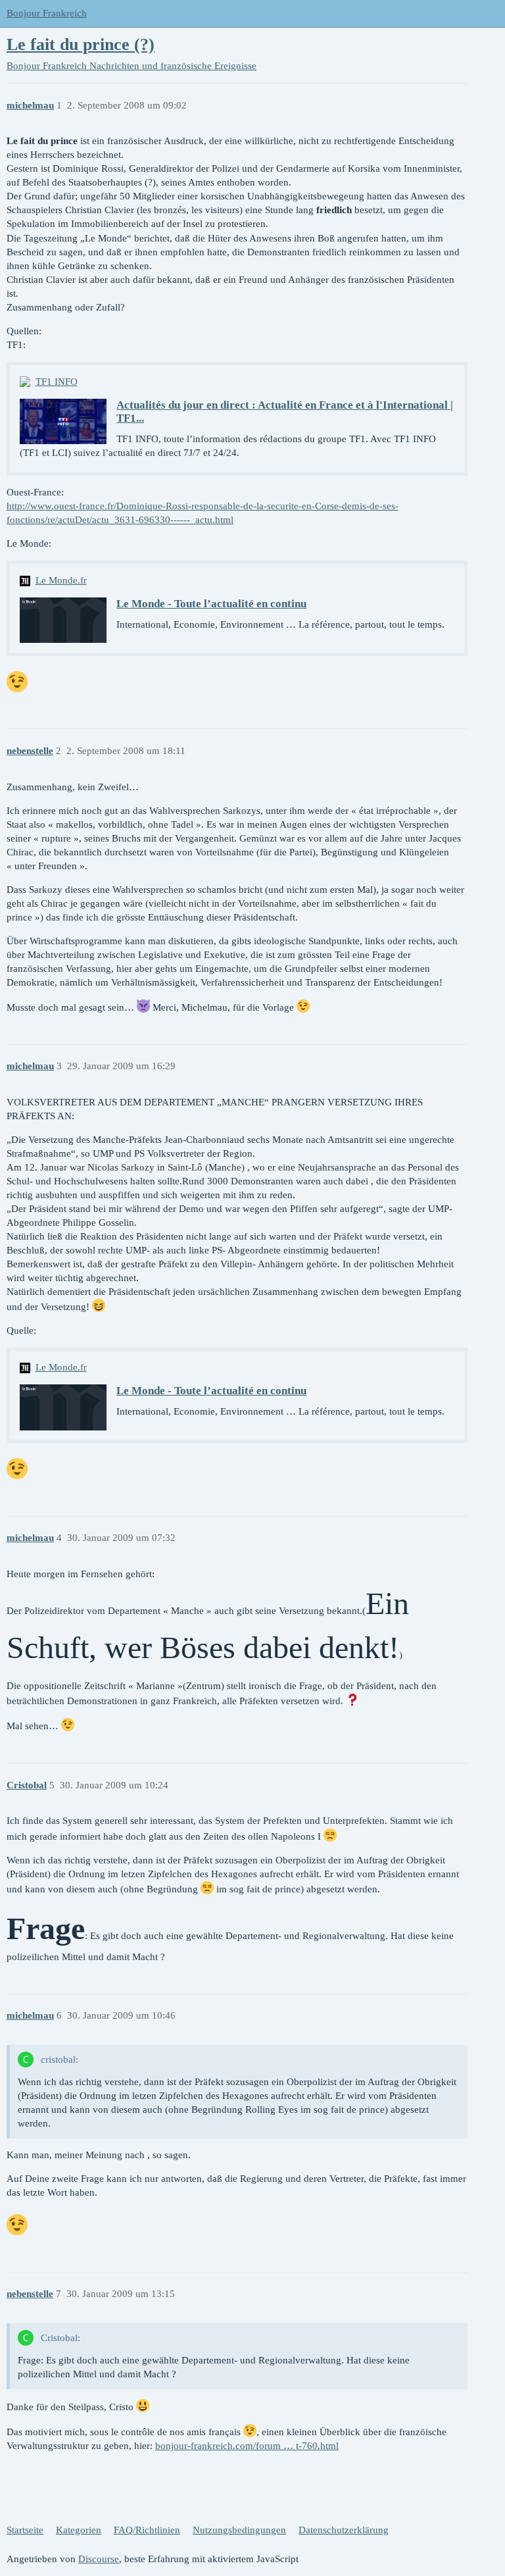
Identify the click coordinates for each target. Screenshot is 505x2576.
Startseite (25, 2530)
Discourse (99, 2559)
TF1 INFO (57, 382)
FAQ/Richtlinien (147, 2530)
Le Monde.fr (61, 580)
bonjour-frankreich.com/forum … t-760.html (247, 2446)
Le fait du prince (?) (81, 44)
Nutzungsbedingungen (239, 2530)
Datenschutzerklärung (344, 2530)
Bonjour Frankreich (47, 13)
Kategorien (79, 2530)
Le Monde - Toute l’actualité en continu (211, 604)
